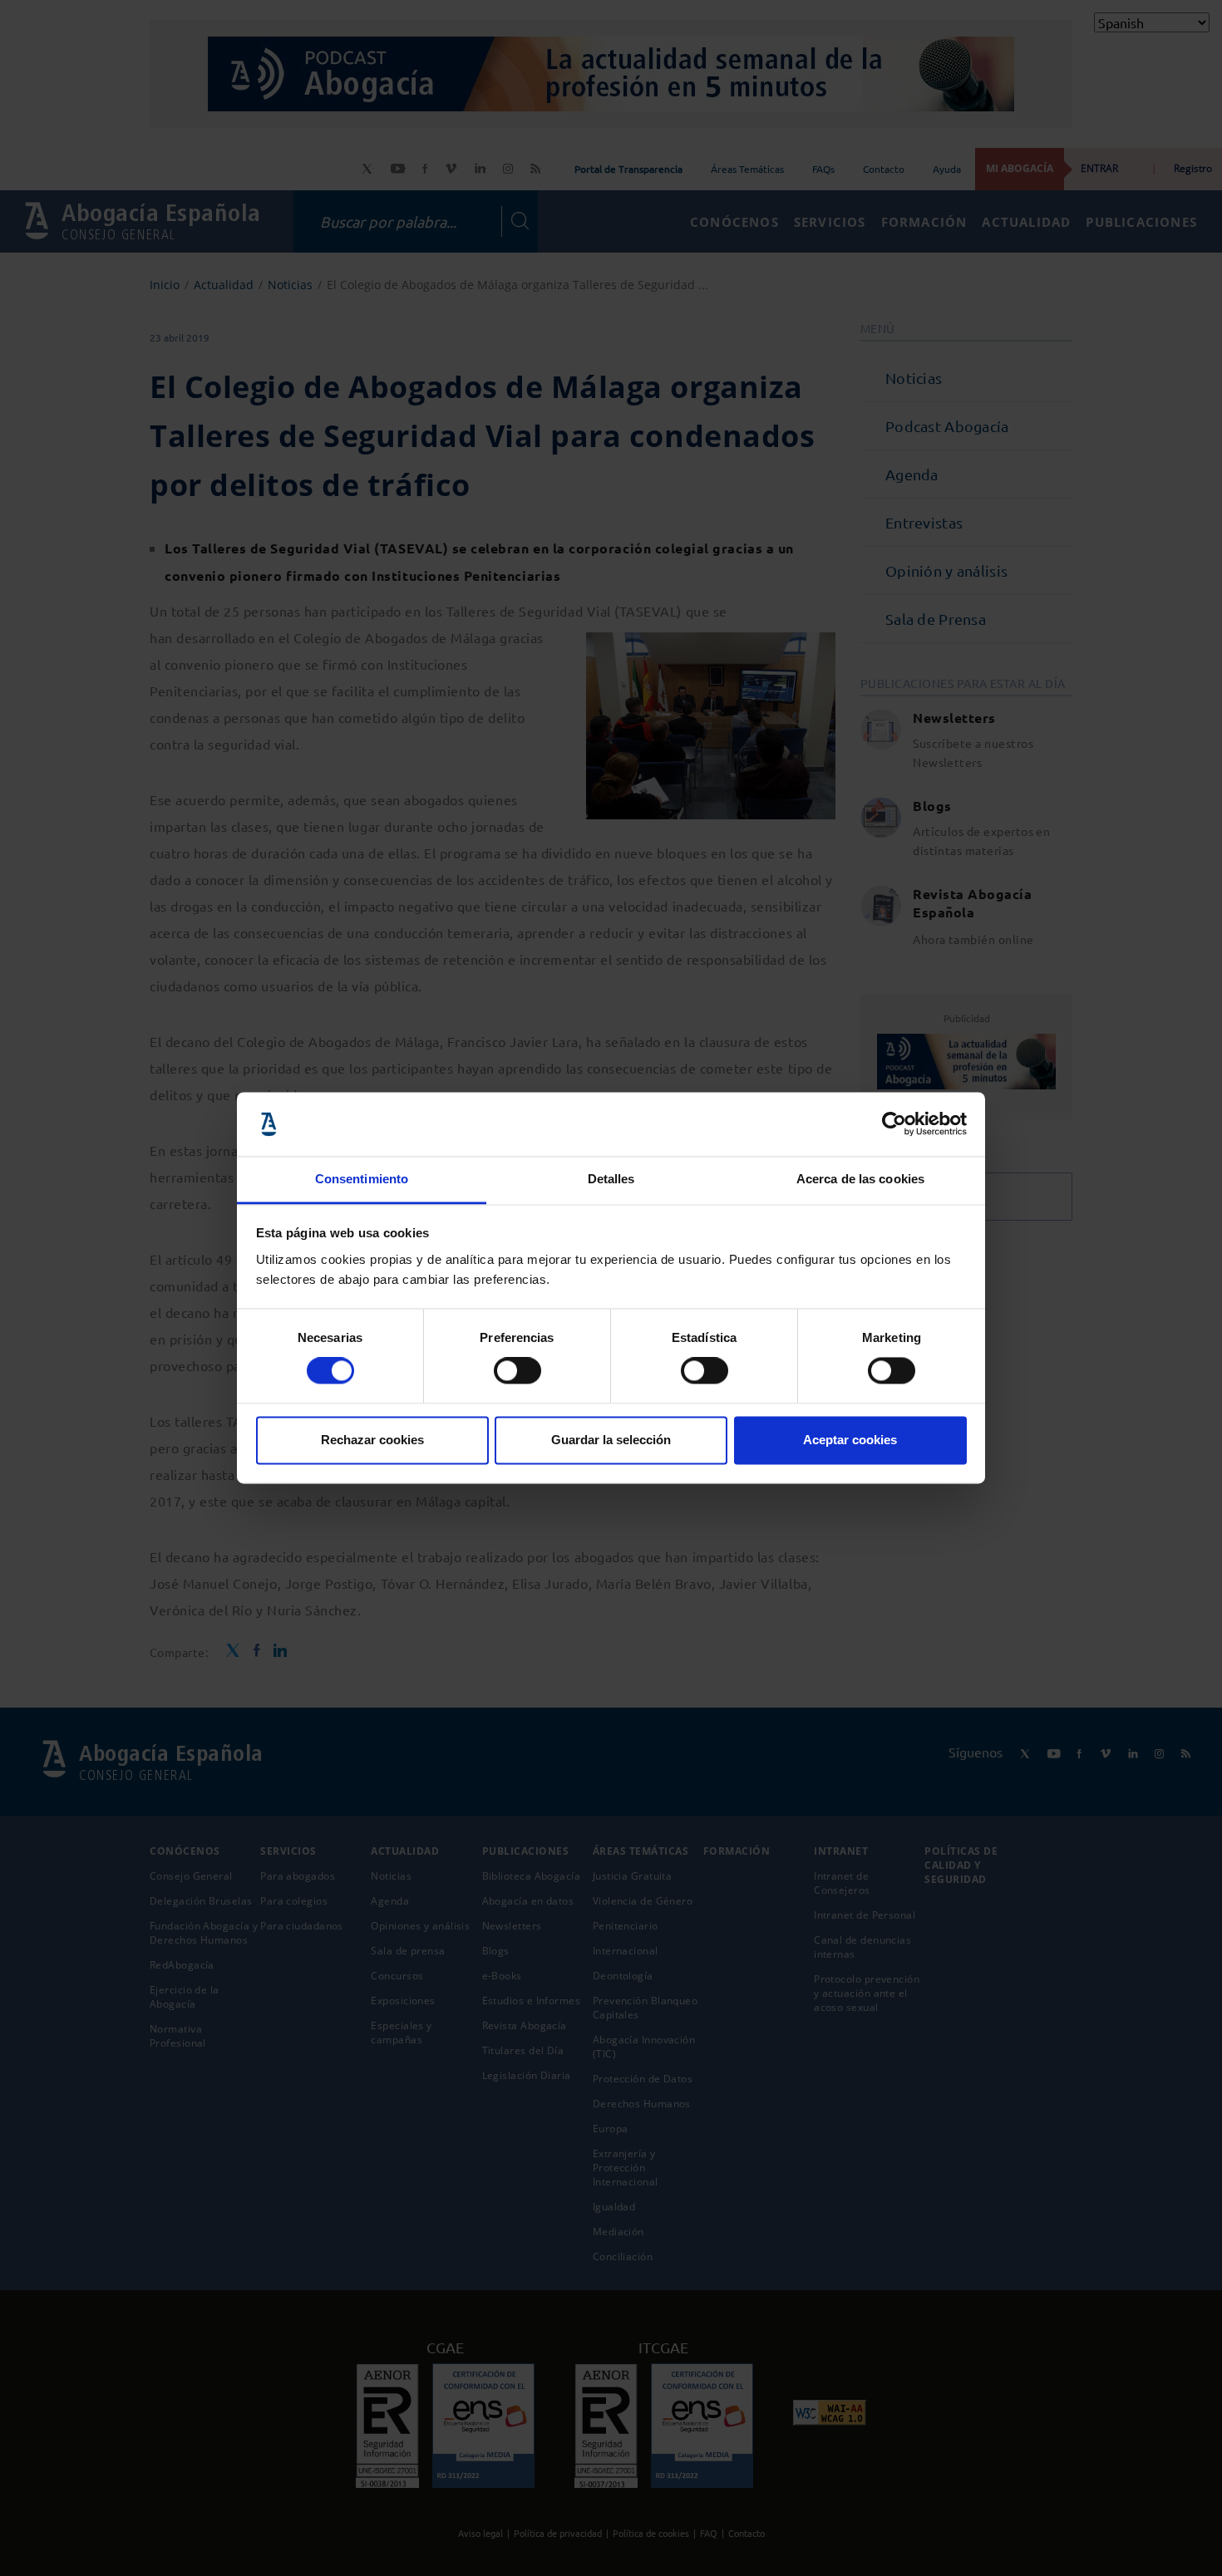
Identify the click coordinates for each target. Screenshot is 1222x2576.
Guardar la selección (611, 1440)
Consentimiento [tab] (362, 1179)
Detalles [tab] (611, 1179)
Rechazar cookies (372, 1440)
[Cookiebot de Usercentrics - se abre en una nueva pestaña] (894, 1124)
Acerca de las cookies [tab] (860, 1179)
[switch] (517, 1371)
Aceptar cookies (850, 1440)
